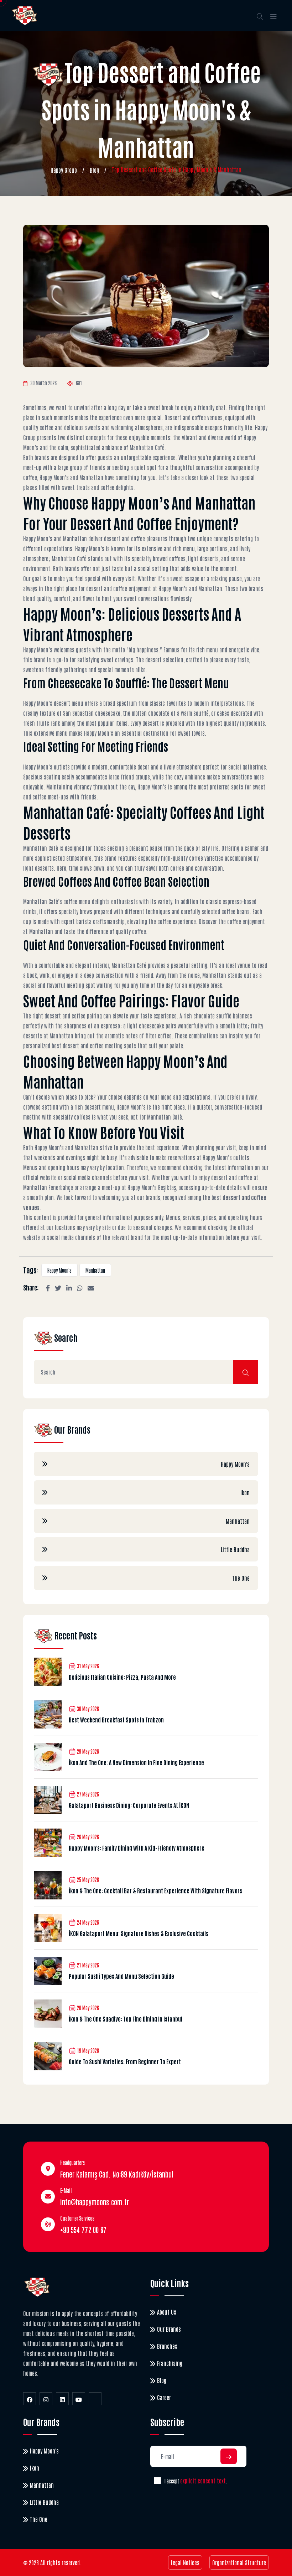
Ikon (245, 1492)
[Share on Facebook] (48, 1287)
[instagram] (46, 2399)
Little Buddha (235, 1549)
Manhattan (95, 1270)
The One (241, 1578)
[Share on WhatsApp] (80, 1287)
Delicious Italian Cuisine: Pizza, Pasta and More (122, 1677)
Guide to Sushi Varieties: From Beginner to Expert (125, 2061)
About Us (167, 2312)
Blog (94, 170)
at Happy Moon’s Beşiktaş (149, 1187)
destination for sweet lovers (174, 733)
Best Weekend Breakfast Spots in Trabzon (116, 1720)
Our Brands (169, 2329)
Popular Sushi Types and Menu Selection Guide (121, 1976)
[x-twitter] (95, 2399)
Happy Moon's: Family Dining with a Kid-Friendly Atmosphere (137, 1848)
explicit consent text (203, 2481)
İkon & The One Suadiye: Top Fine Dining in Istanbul (126, 2019)
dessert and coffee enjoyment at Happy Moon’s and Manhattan (154, 588)
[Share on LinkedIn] (69, 1287)
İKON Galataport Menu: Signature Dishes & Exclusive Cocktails (139, 1933)
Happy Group (64, 170)
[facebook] (30, 2399)
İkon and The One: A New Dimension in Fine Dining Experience (136, 1762)
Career (164, 2397)
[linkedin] (62, 2399)
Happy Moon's (59, 1270)
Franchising (170, 2363)
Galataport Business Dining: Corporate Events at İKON (129, 1805)
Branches (167, 2346)
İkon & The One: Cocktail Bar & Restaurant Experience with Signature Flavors (155, 1891)
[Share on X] (58, 1287)
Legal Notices (185, 2562)
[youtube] (79, 2399)
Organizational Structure (239, 2562)
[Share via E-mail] (91, 1287)
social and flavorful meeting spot (59, 985)
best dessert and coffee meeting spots (94, 1045)
